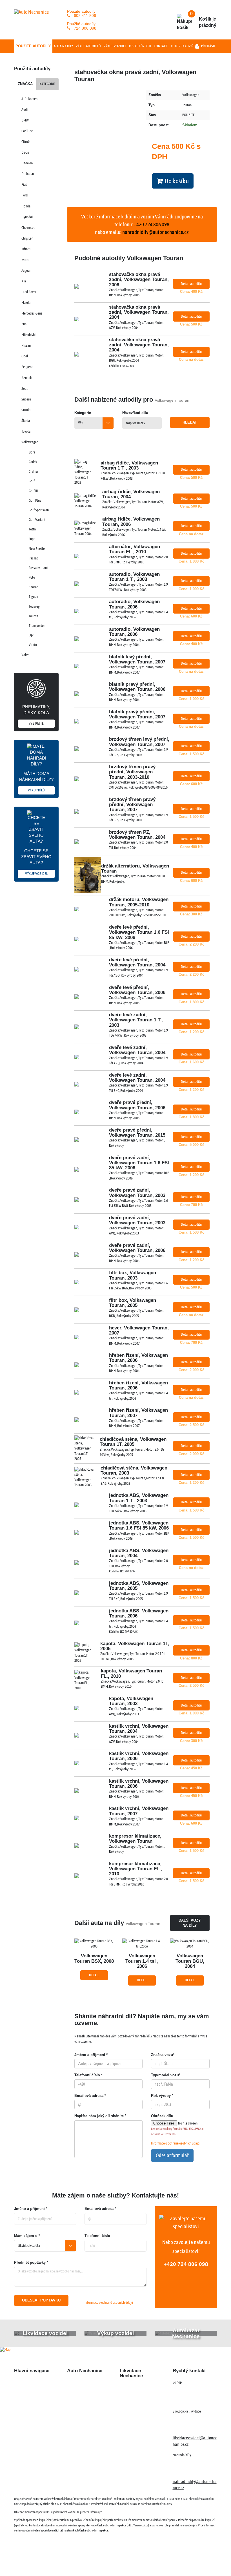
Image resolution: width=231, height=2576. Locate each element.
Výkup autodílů (88, 46)
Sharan (34, 587)
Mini (24, 324)
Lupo (32, 539)
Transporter (37, 626)
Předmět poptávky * (31, 2262)
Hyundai (27, 217)
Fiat (24, 184)
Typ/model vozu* (166, 2075)
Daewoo (27, 163)
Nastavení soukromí (168, 2562)
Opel (25, 356)
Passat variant (38, 568)
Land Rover (29, 292)
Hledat (190, 422)
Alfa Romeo (29, 99)
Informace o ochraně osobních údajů (175, 2143)
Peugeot (27, 367)
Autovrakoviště (184, 46)
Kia (24, 281)
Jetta (32, 529)
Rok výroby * (162, 2096)
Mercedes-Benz (32, 313)
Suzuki (26, 410)
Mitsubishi (28, 335)
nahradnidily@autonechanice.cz (156, 232)
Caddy (33, 462)
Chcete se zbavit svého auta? (36, 862)
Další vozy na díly (190, 1923)
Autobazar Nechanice (85, 2393)
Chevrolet (28, 228)
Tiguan (33, 597)
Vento (33, 645)
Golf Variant (37, 520)
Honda (26, 206)
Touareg (34, 606)
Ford (25, 195)
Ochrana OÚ (199, 2562)
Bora (32, 452)
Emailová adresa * (90, 2096)
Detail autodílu (191, 284)
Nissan (26, 345)
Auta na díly (63, 46)
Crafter (34, 471)
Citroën (26, 142)
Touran (33, 616)
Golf (32, 481)
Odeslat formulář (172, 2155)
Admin (141, 2562)
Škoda (26, 421)
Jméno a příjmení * (91, 2055)
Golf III (33, 491)
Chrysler (27, 238)
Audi (25, 109)
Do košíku (176, 181)
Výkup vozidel (115, 46)
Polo (32, 577)
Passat (33, 558)
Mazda (26, 303)
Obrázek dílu (162, 2116)
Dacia (25, 152)
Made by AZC (120, 2562)
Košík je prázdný (203, 19)
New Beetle (37, 549)
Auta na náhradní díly (32, 2393)
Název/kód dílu (135, 413)
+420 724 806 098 (186, 2264)
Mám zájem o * (27, 2236)
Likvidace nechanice (84, 2383)
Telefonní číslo (97, 2236)
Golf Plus (35, 500)
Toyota (26, 431)
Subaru (26, 399)
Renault (27, 378)
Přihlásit (208, 46)
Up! (31, 635)
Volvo (25, 655)
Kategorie (47, 84)
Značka (25, 84)
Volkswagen (30, 442)
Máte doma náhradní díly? (36, 782)
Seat (25, 389)
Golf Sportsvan (39, 510)
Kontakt (161, 46)
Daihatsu (28, 174)
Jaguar (26, 270)
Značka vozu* (163, 2055)
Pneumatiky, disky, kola (36, 715)
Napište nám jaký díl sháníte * (100, 2116)
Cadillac (27, 131)
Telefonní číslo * (88, 2075)
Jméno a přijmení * (31, 2209)
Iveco (25, 260)
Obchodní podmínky (31, 2439)
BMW (25, 120)
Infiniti (26, 249)
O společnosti (140, 46)
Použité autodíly (33, 46)
